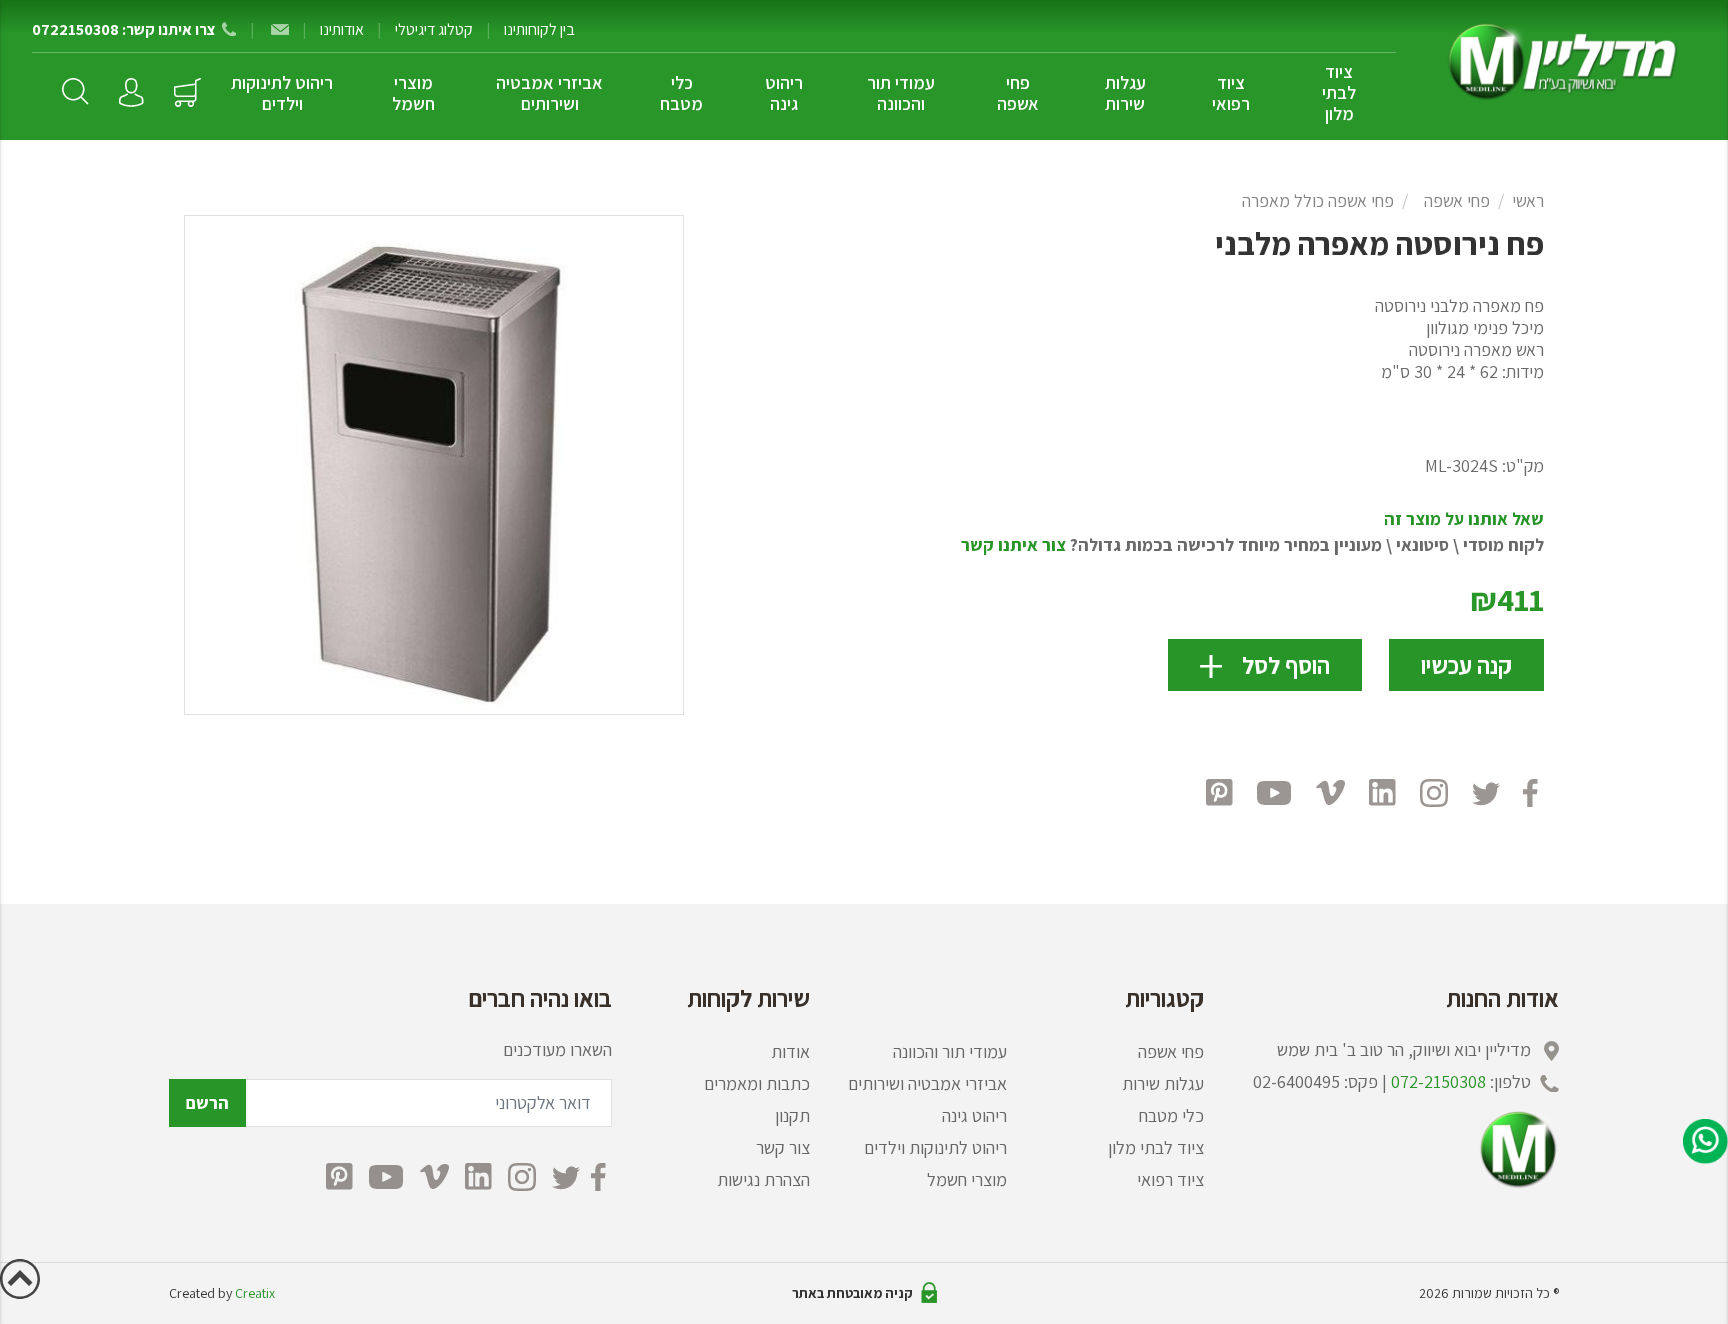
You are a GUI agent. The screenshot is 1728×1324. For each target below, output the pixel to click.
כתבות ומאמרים (757, 1083)
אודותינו (342, 29)
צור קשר (783, 1147)
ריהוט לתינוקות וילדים (282, 93)
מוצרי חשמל (413, 93)
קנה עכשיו (1466, 665)
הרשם (207, 1102)
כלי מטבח (681, 93)
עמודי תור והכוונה (901, 93)
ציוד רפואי (1231, 93)
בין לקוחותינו (539, 29)
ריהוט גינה (784, 93)
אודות (790, 1051)
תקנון (792, 1115)
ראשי (1528, 200)
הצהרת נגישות (763, 1179)
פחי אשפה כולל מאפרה (1318, 200)
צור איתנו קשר (1013, 544)
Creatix (255, 1293)
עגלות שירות (1125, 93)
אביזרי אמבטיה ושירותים (549, 93)
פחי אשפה (1018, 93)
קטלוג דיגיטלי (434, 29)
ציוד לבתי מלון (1339, 92)
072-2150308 (1438, 1081)
